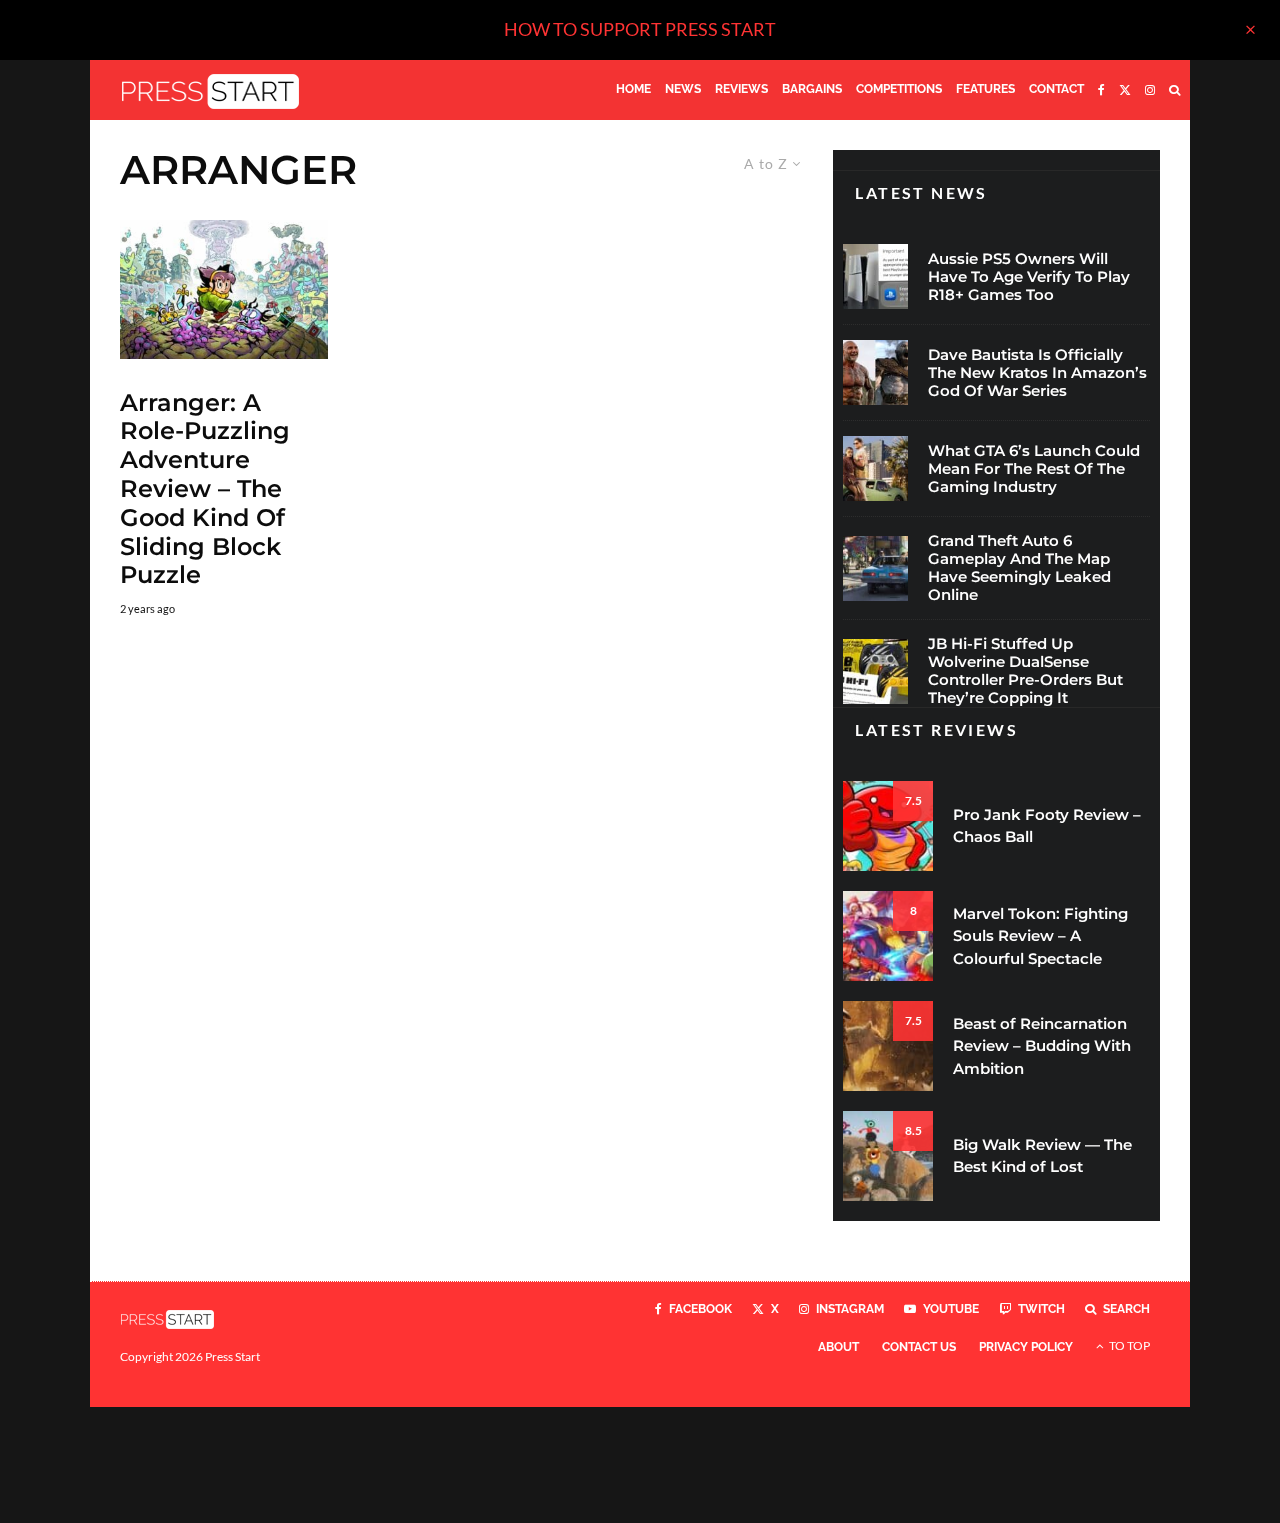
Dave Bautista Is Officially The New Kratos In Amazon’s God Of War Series (1037, 373)
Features (985, 89)
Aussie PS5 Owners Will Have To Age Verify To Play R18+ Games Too (1029, 277)
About (838, 1347)
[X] (1125, 90)
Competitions (899, 89)
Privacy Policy (1026, 1347)
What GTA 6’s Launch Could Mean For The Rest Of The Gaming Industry (1034, 469)
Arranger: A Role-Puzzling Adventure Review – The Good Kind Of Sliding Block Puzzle (205, 489)
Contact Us (919, 1347)
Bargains (812, 89)
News (683, 89)
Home (633, 89)
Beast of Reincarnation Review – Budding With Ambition (1042, 1046)
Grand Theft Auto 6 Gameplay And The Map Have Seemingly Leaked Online (1019, 568)
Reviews (741, 89)
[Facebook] (1101, 90)
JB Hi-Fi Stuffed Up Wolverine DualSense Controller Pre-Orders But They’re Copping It (1025, 671)
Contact (1056, 89)
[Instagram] (1150, 90)
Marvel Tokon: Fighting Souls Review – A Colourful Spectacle (1040, 936)
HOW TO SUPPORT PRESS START (640, 29)
